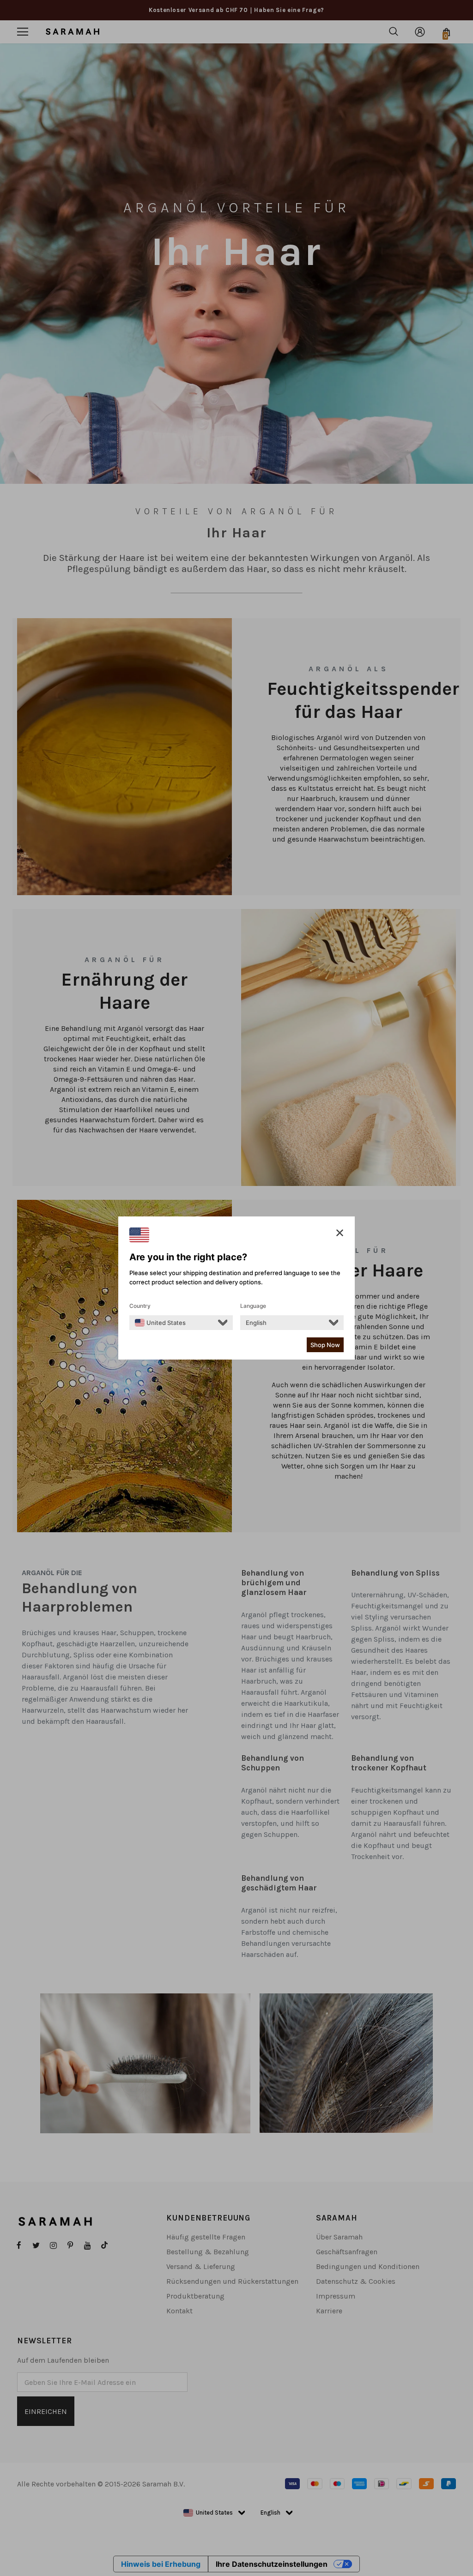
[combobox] (160, 1323)
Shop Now (325, 1345)
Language (253, 1306)
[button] (340, 1233)
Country (140, 1306)
